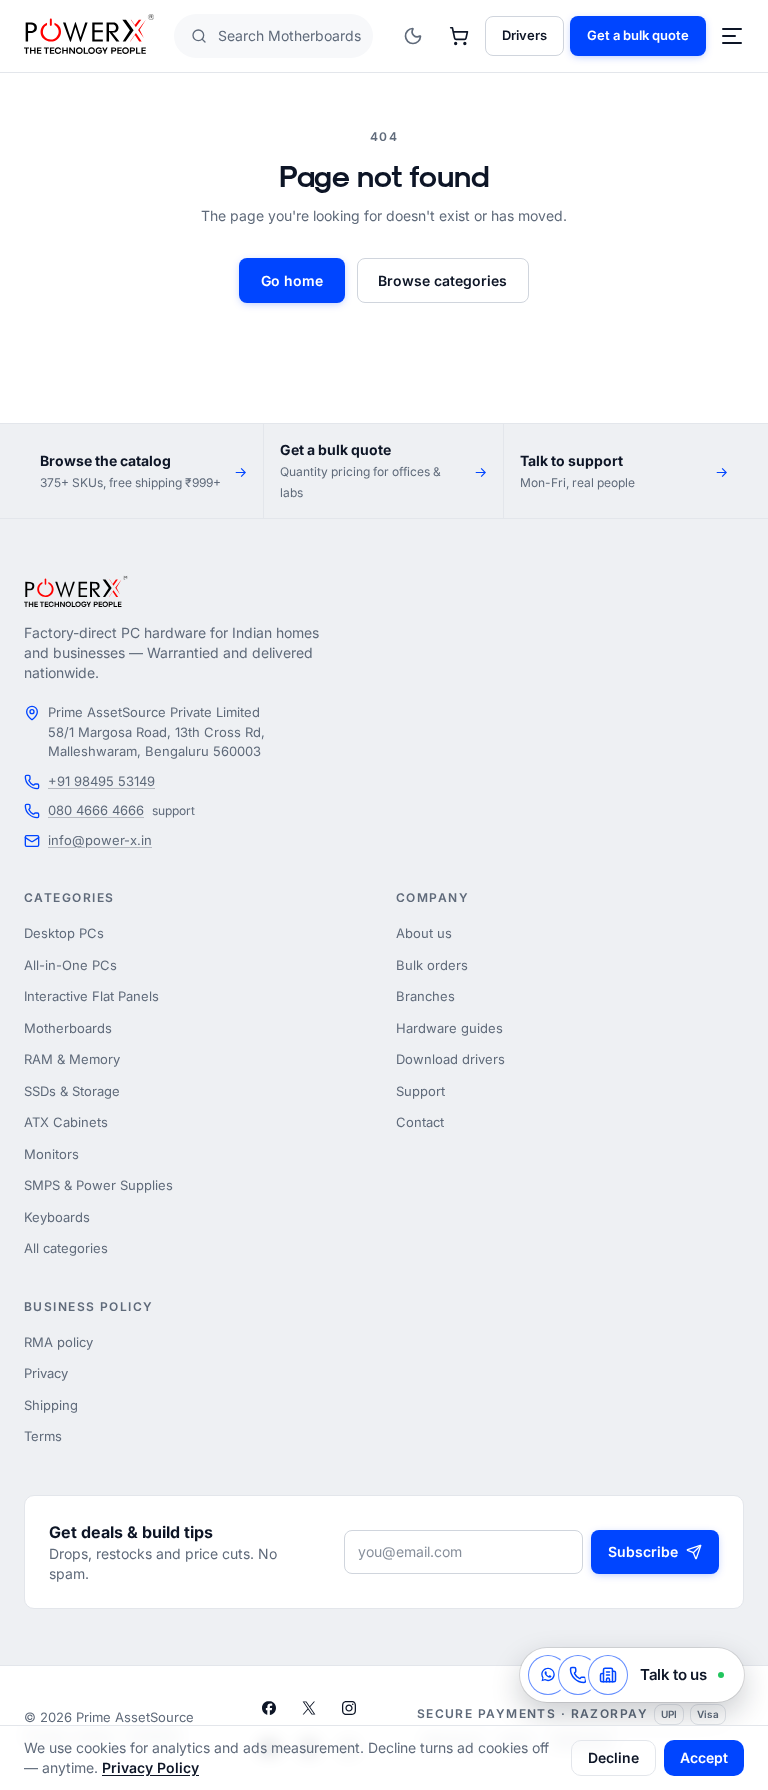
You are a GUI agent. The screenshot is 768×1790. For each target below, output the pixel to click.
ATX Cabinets (66, 1122)
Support (420, 1091)
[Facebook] (269, 1708)
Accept (704, 1757)
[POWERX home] (89, 36)
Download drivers (450, 1059)
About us (424, 933)
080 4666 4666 (96, 810)
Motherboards (68, 1028)
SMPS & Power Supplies (98, 1185)
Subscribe (643, 1551)
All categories (66, 1248)
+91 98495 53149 (101, 781)
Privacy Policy (150, 1767)
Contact (420, 1122)
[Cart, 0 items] (459, 36)
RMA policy (58, 1342)
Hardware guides (449, 1028)
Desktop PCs (64, 933)
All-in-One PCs (70, 965)
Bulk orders (432, 965)
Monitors (51, 1154)
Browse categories (442, 280)
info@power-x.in (100, 840)
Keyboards (57, 1217)
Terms (43, 1436)
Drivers (524, 35)
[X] (309, 1708)
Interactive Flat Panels (91, 996)
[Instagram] (349, 1708)
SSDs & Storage (72, 1091)
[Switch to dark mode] (413, 36)
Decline (613, 1757)
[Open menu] (732, 36)
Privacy (46, 1373)
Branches (425, 996)
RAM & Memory (72, 1059)
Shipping (51, 1405)
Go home (292, 280)
